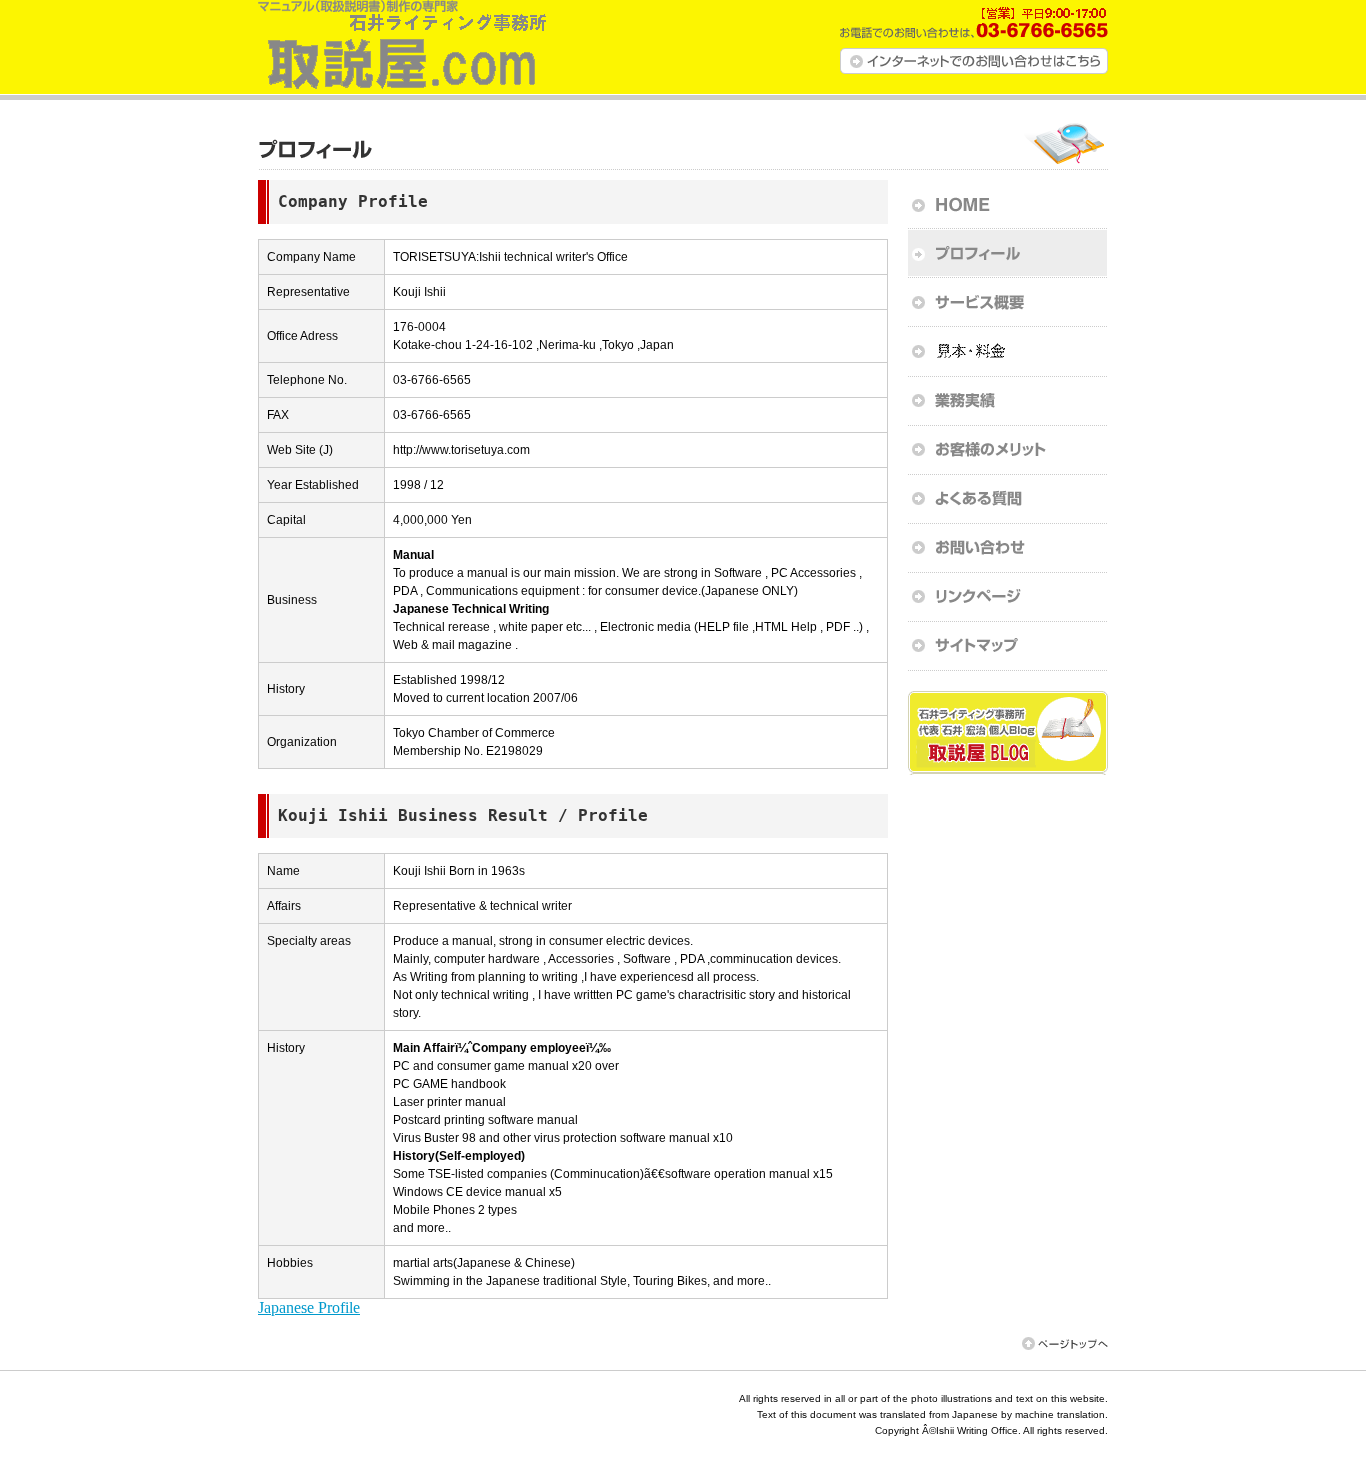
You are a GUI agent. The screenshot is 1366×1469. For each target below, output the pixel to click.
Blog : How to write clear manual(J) (1008, 733)
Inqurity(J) (1008, 547)
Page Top (1065, 1343)
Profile (1008, 253)
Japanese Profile (309, 1307)
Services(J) (1008, 302)
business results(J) (1008, 400)
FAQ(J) (1008, 498)
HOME (1008, 204)
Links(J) (1008, 596)
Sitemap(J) (1008, 645)
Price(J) (1008, 351)
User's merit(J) (1008, 449)
